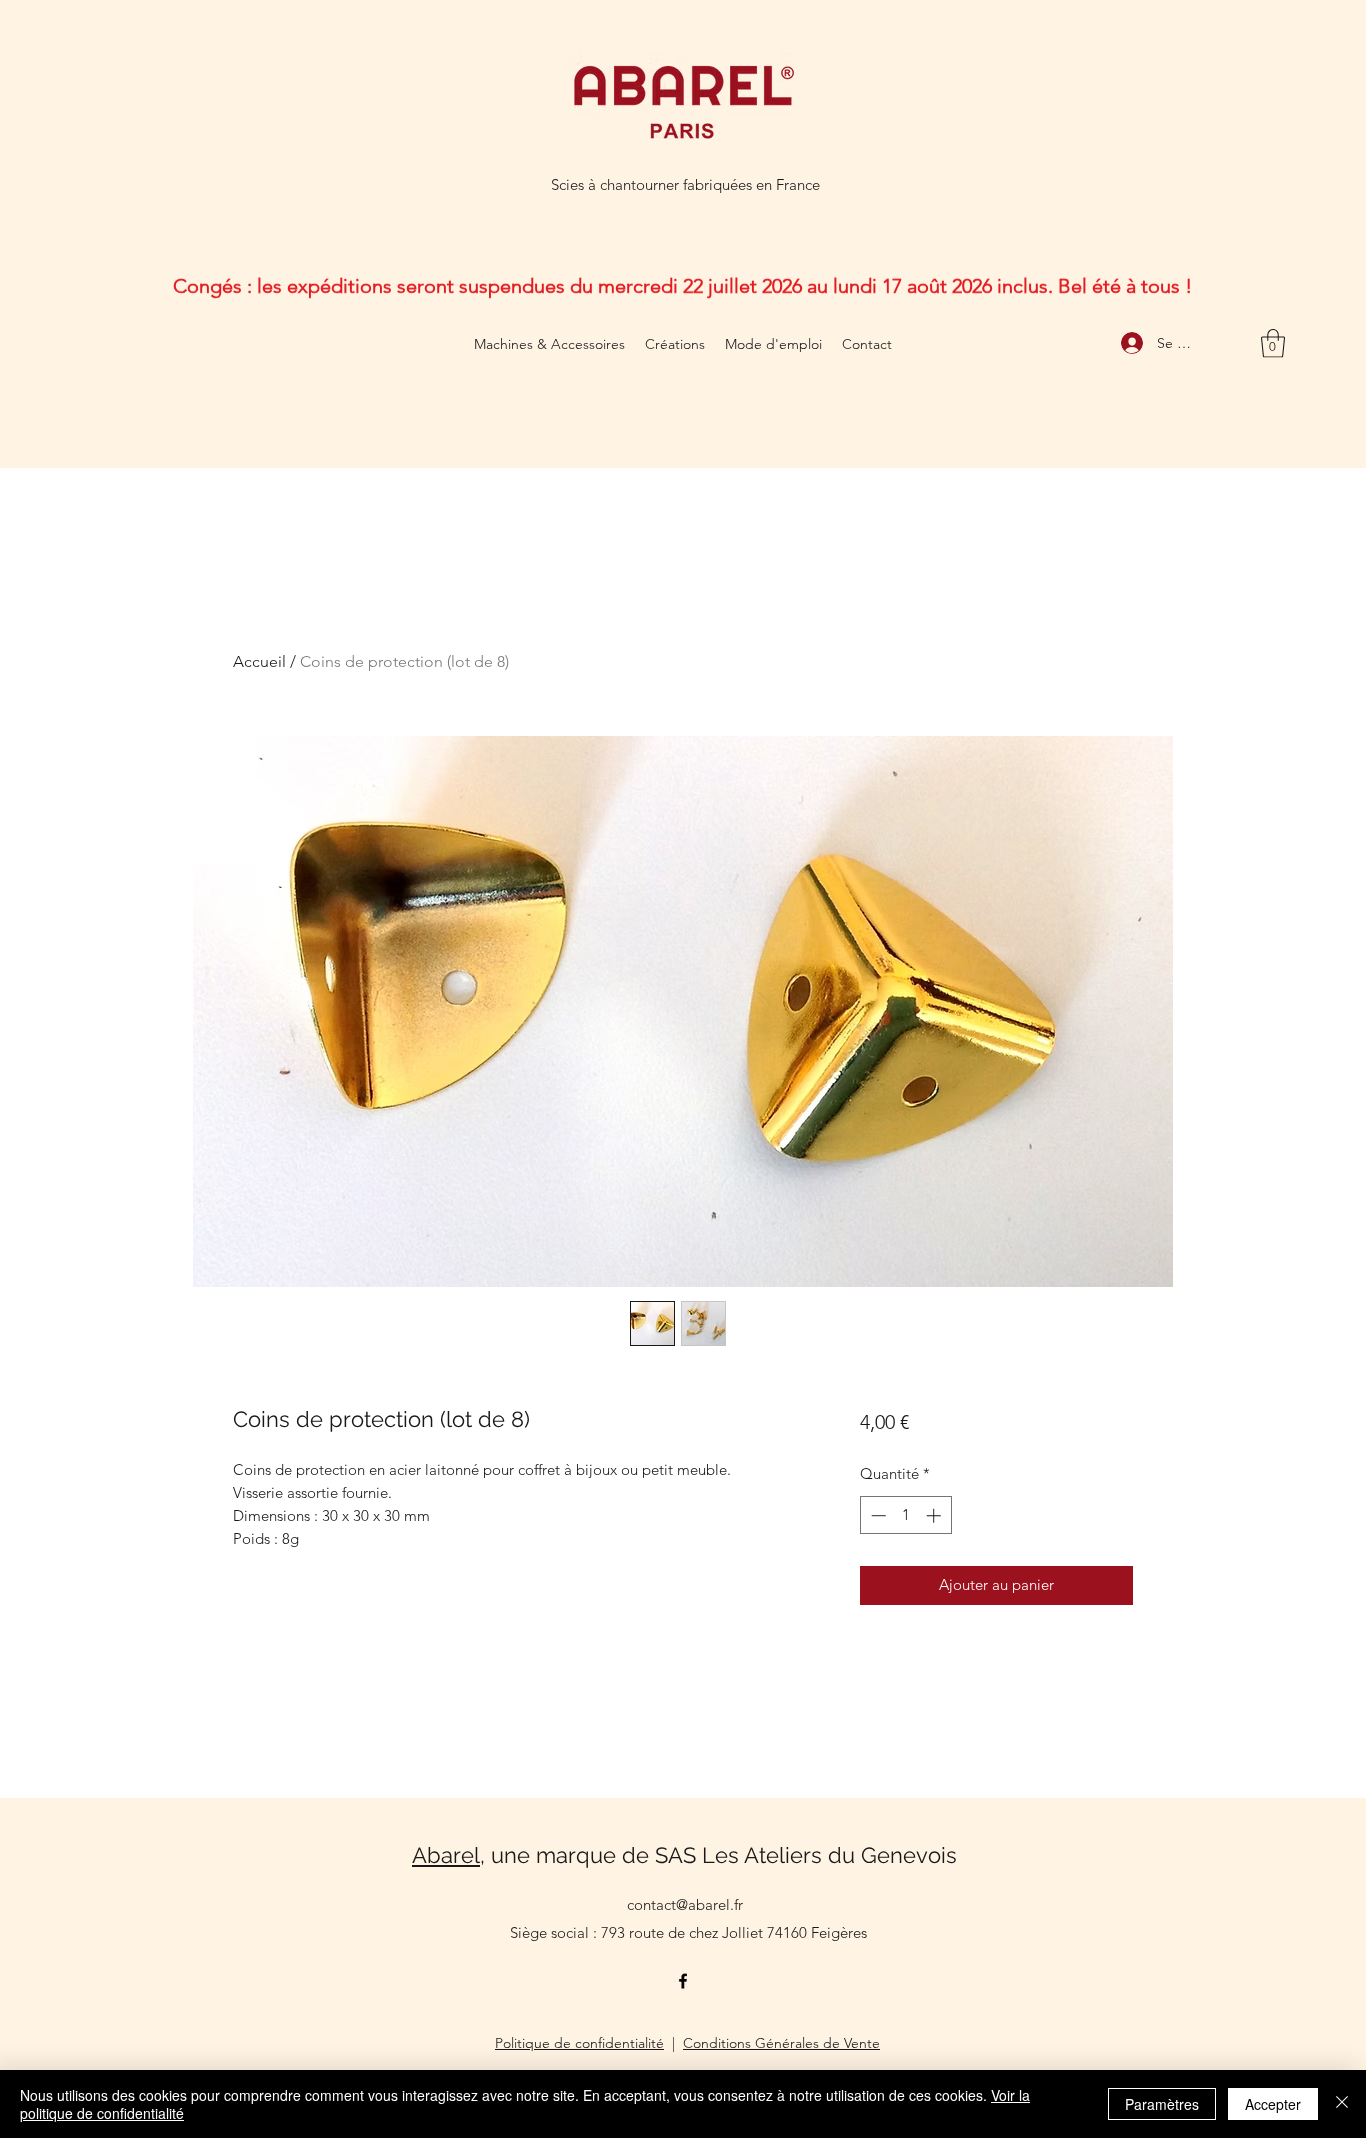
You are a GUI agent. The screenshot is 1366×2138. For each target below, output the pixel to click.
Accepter (1273, 2104)
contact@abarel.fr (685, 1904)
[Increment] (935, 1515)
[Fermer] (1342, 2104)
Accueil (259, 661)
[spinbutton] (905, 1515)
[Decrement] (876, 1515)
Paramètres (1162, 2104)
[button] (1273, 343)
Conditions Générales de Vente (781, 2043)
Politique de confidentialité (579, 2043)
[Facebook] (683, 1981)
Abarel (446, 1855)
